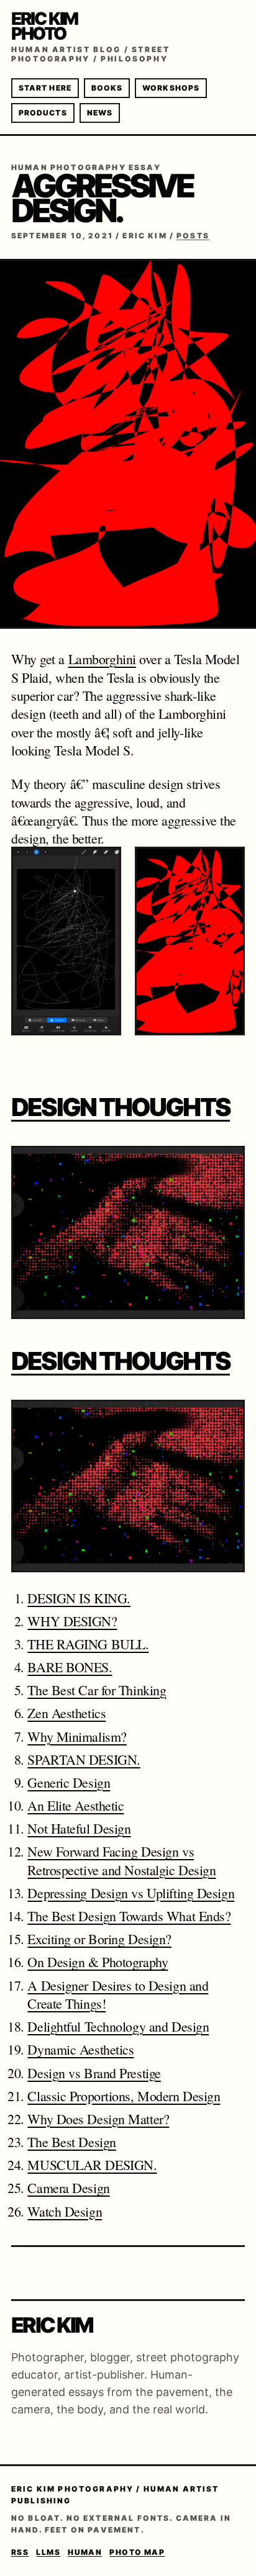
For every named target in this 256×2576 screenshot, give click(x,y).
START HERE (45, 88)
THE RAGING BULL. (88, 1644)
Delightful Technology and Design (118, 2026)
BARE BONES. (70, 1667)
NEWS (100, 113)
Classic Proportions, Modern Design (124, 2096)
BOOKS (107, 88)
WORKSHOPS (171, 88)
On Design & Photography (98, 1962)
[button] (66, 957)
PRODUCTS (43, 113)
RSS (20, 2552)
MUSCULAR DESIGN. (92, 2165)
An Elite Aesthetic (75, 1805)
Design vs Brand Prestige (94, 2073)
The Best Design (71, 2142)
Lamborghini (102, 659)
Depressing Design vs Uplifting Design (131, 1893)
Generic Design (69, 1782)
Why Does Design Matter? (98, 2119)
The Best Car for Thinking (97, 1690)
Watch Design (65, 2211)
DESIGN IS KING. (79, 1598)
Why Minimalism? (77, 1736)
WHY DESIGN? (72, 1621)
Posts (193, 236)
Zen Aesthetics (66, 1713)
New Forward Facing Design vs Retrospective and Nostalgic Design (121, 1860)
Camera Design (68, 2188)
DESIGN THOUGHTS (121, 1107)
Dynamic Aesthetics (80, 2049)
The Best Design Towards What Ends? (129, 1916)
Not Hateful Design (79, 1828)
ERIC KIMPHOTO (44, 26)
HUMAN (85, 2552)
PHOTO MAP (137, 2552)
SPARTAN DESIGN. (84, 1759)
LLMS (48, 2552)
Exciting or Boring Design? (99, 1939)
